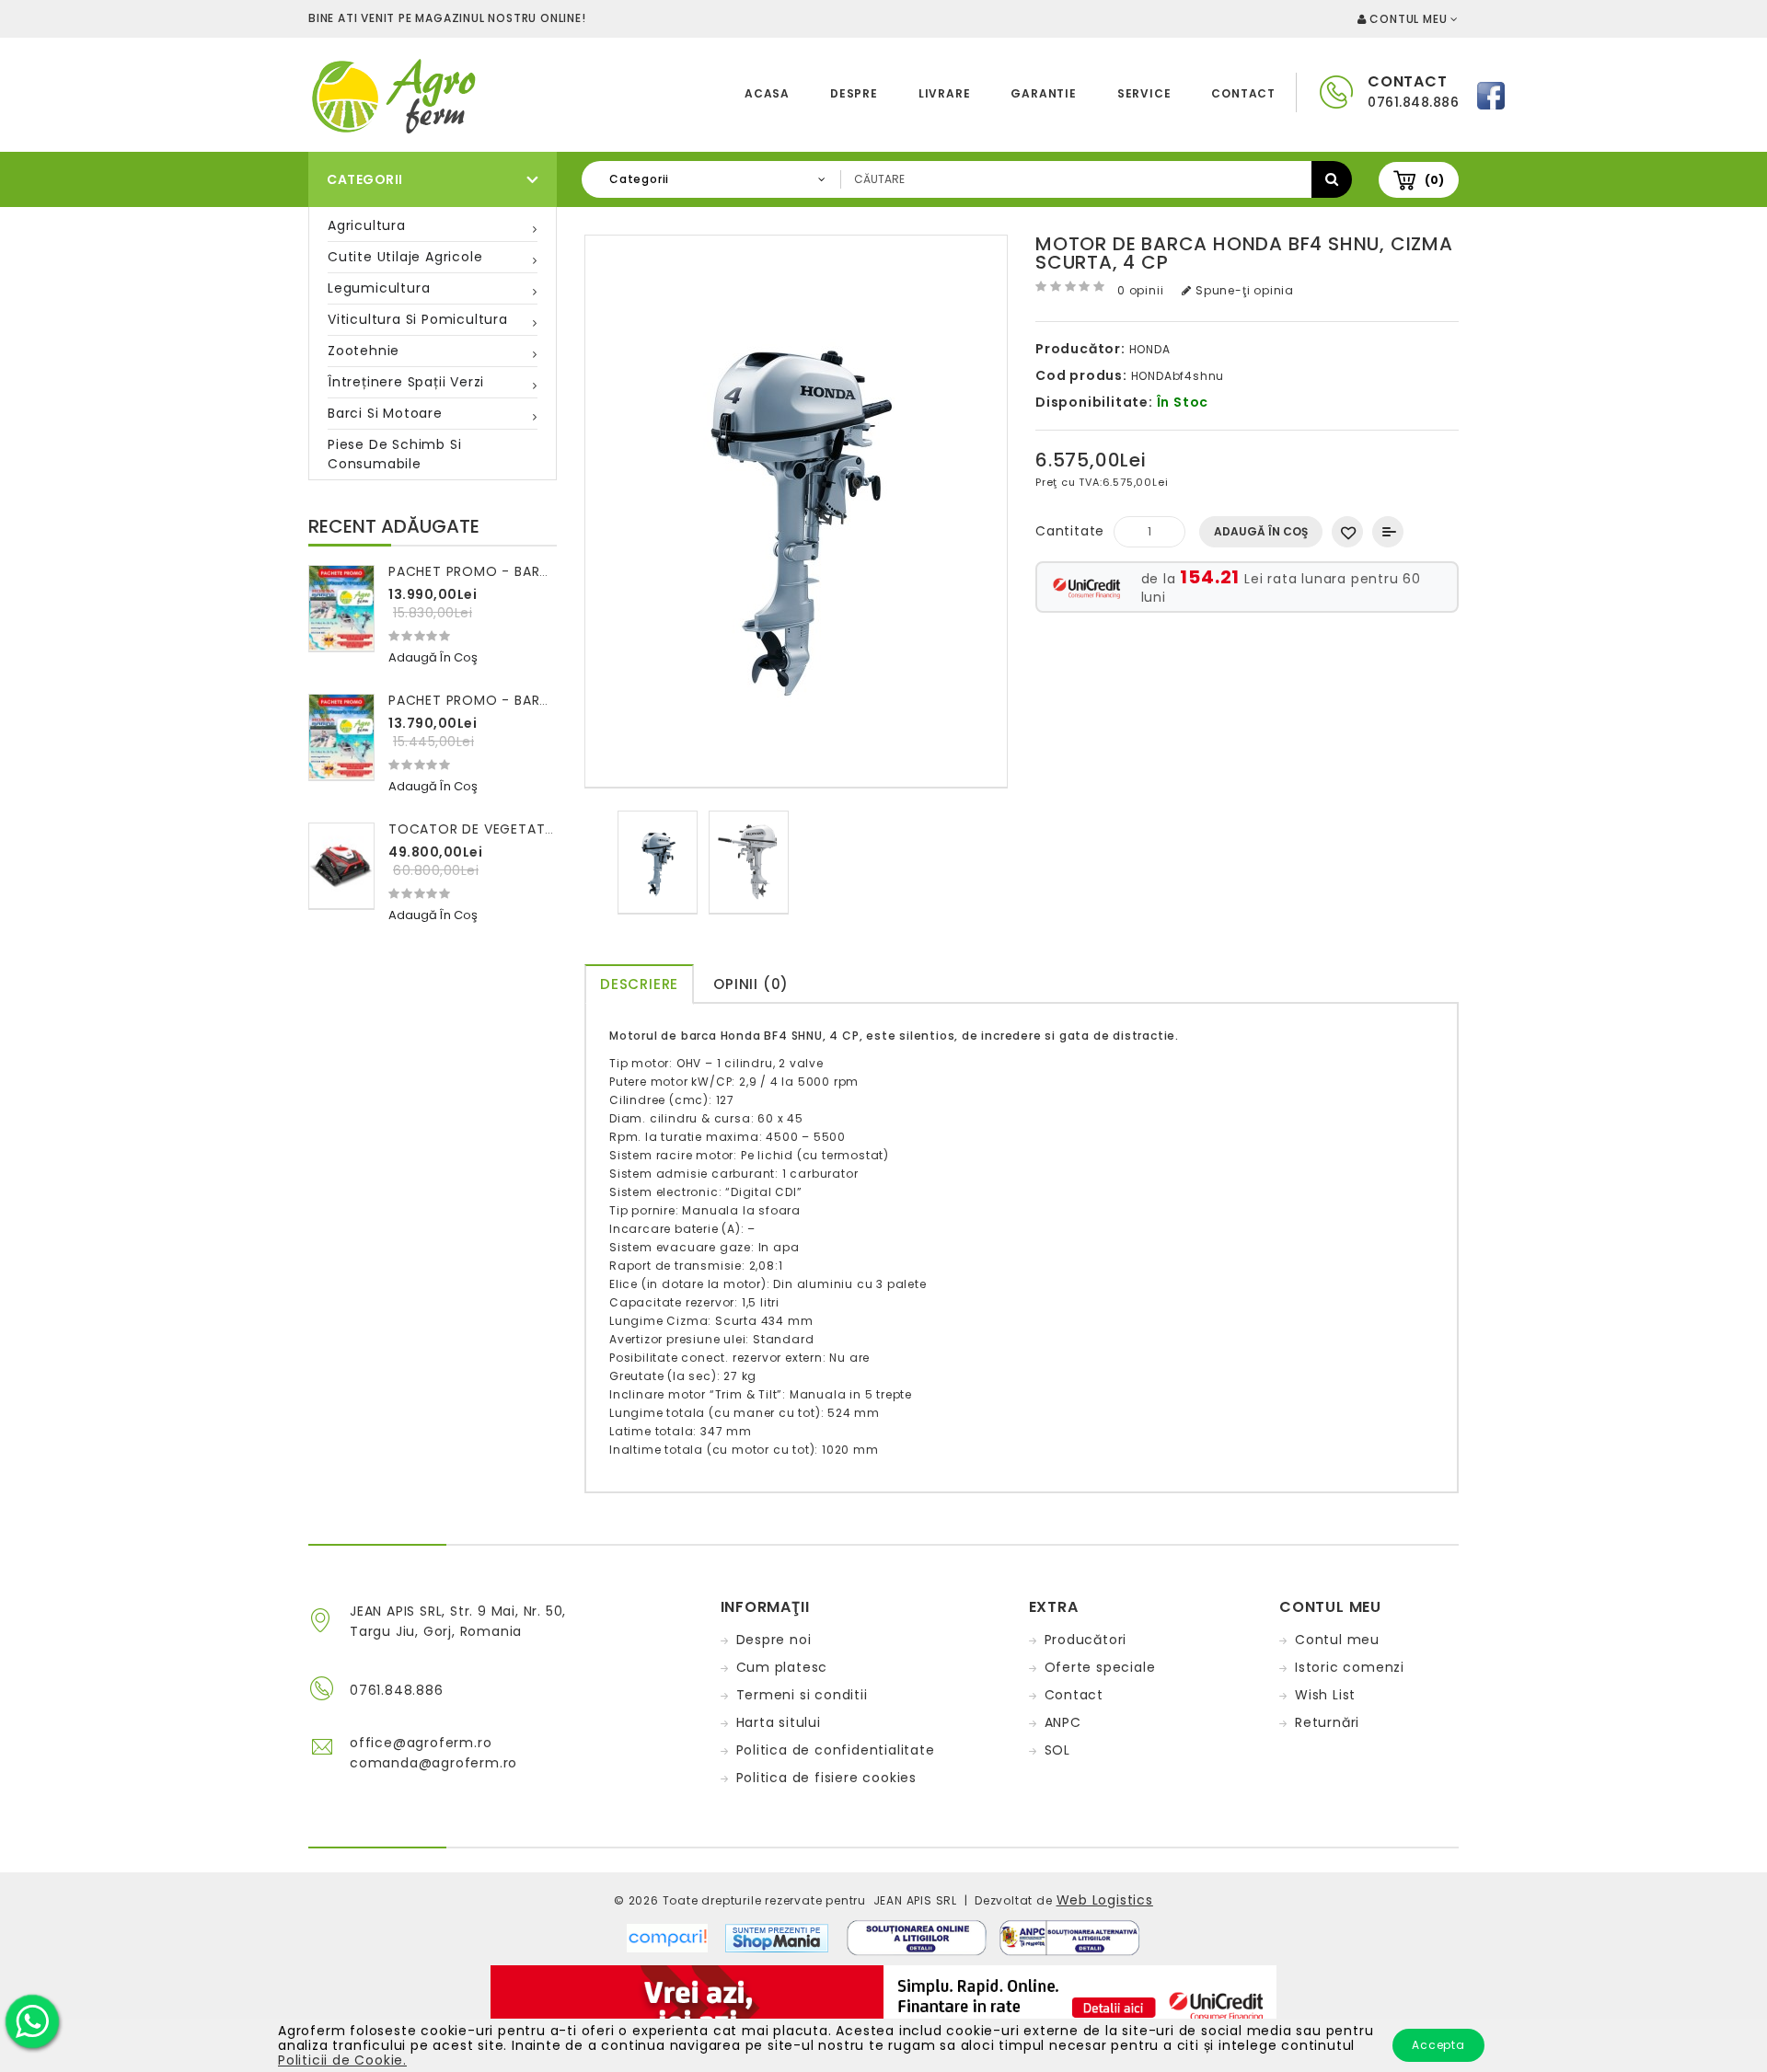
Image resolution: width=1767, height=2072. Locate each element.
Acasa (767, 93)
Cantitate (1070, 531)
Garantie (1043, 93)
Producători (1086, 1640)
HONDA (1150, 349)
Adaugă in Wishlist (1347, 532)
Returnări (1327, 1722)
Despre (854, 93)
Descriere (639, 984)
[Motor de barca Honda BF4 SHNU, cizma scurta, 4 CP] (658, 863)
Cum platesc (782, 1667)
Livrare (945, 93)
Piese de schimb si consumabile (394, 454)
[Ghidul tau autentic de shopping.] (676, 1937)
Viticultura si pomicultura (418, 319)
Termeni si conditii (802, 1695)
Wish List (1325, 1695)
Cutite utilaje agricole (405, 257)
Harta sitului (779, 1722)
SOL (1057, 1750)
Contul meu (1337, 1640)
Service (1144, 93)
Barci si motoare (385, 413)
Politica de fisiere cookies (827, 1778)
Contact (1243, 93)
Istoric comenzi (1350, 1667)
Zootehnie (364, 351)
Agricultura (367, 225)
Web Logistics (1105, 1900)
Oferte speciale (1100, 1667)
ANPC (1063, 1722)
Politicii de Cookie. (342, 2060)
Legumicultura (379, 288)
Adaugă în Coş (1261, 531)
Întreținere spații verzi (406, 382)
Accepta (1438, 2045)
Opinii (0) (751, 984)
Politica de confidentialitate (836, 1750)
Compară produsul (1388, 532)
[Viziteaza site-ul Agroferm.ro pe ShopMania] (777, 1937)
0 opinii (1140, 290)
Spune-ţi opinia (1243, 290)
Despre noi (774, 1640)
